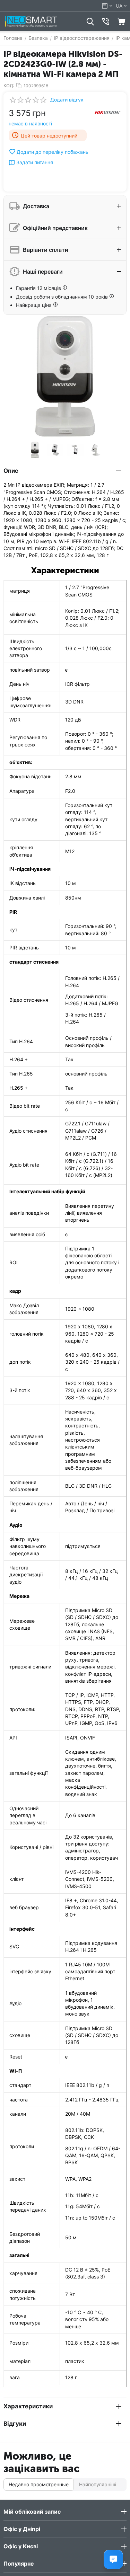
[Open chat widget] (113, 2559)
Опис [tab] (11, 471)
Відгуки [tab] (15, 2424)
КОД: (9, 86)
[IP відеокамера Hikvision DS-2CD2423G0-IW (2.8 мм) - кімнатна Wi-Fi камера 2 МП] (65, 376)
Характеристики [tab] (28, 2406)
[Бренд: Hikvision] (107, 112)
